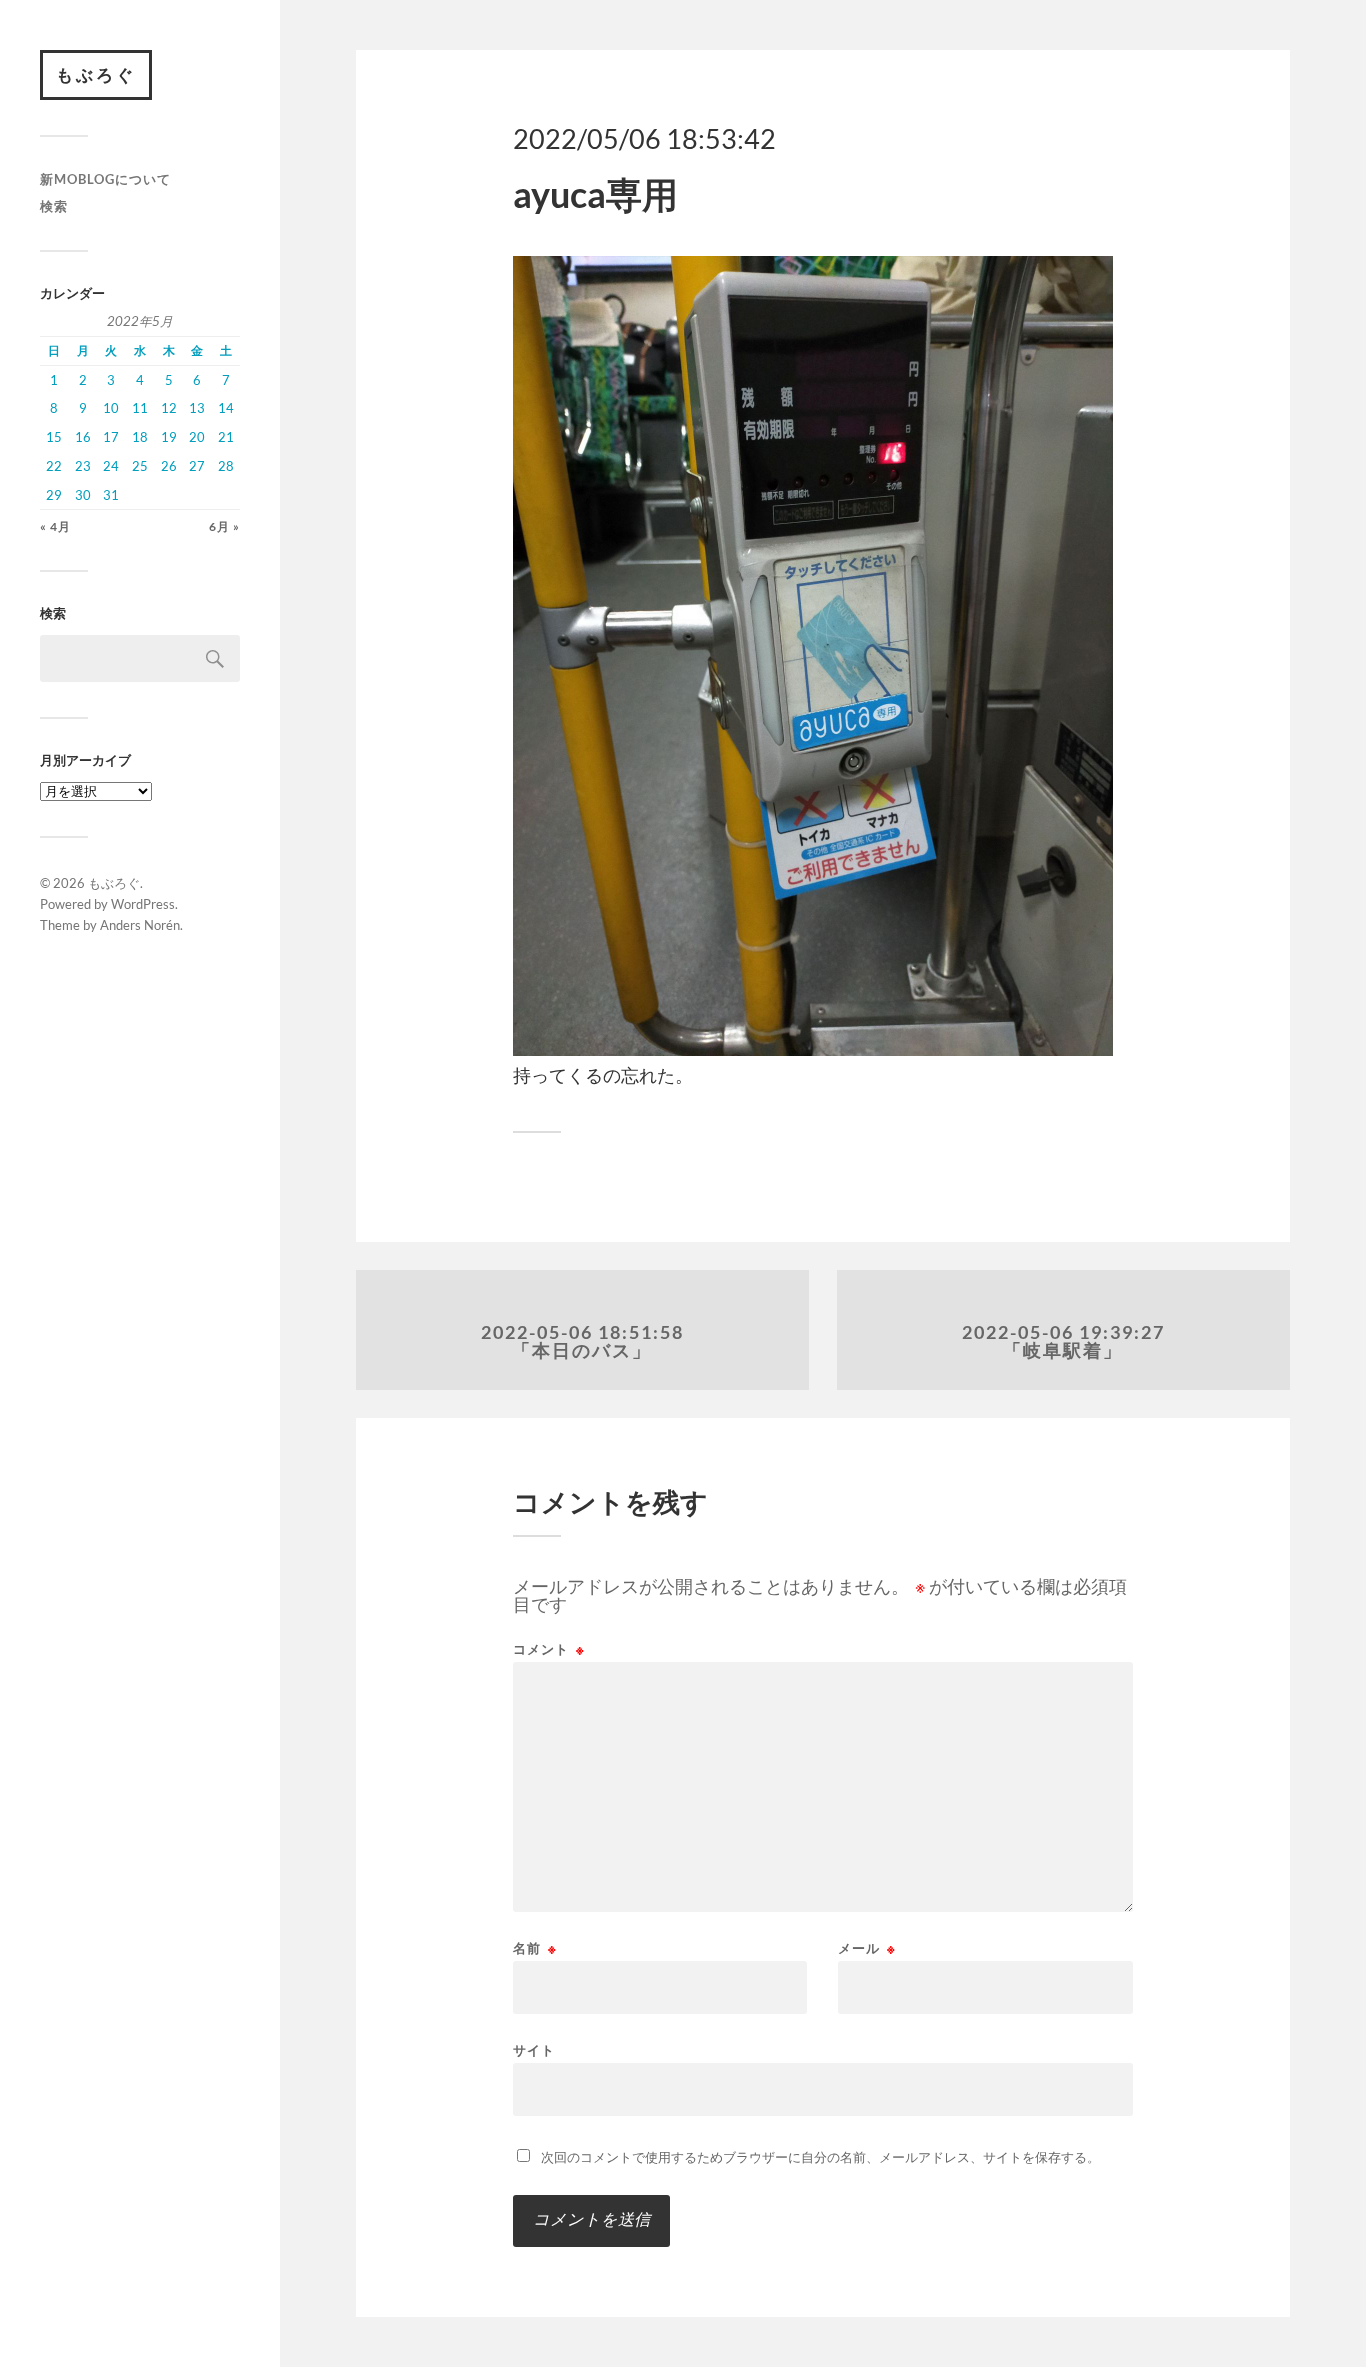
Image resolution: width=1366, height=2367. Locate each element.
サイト (534, 2049)
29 (54, 495)
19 (169, 437)
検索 (54, 206)
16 (83, 437)
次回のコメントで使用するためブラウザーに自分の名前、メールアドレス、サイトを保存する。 (820, 2157)
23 (83, 466)
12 (169, 408)
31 (111, 495)
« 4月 (55, 526)
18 (140, 437)
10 (111, 408)
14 (226, 408)
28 (226, 466)
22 (54, 466)
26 (169, 466)
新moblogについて (105, 179)
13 (197, 408)
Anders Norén (140, 925)
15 (54, 437)
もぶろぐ (96, 74)
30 (83, 495)
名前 (535, 1948)
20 (197, 437)
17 (111, 437)
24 (111, 466)
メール (867, 1948)
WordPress (143, 904)
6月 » (224, 526)
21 (226, 437)
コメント (549, 1649)
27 (197, 466)
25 (140, 466)
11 (140, 408)
